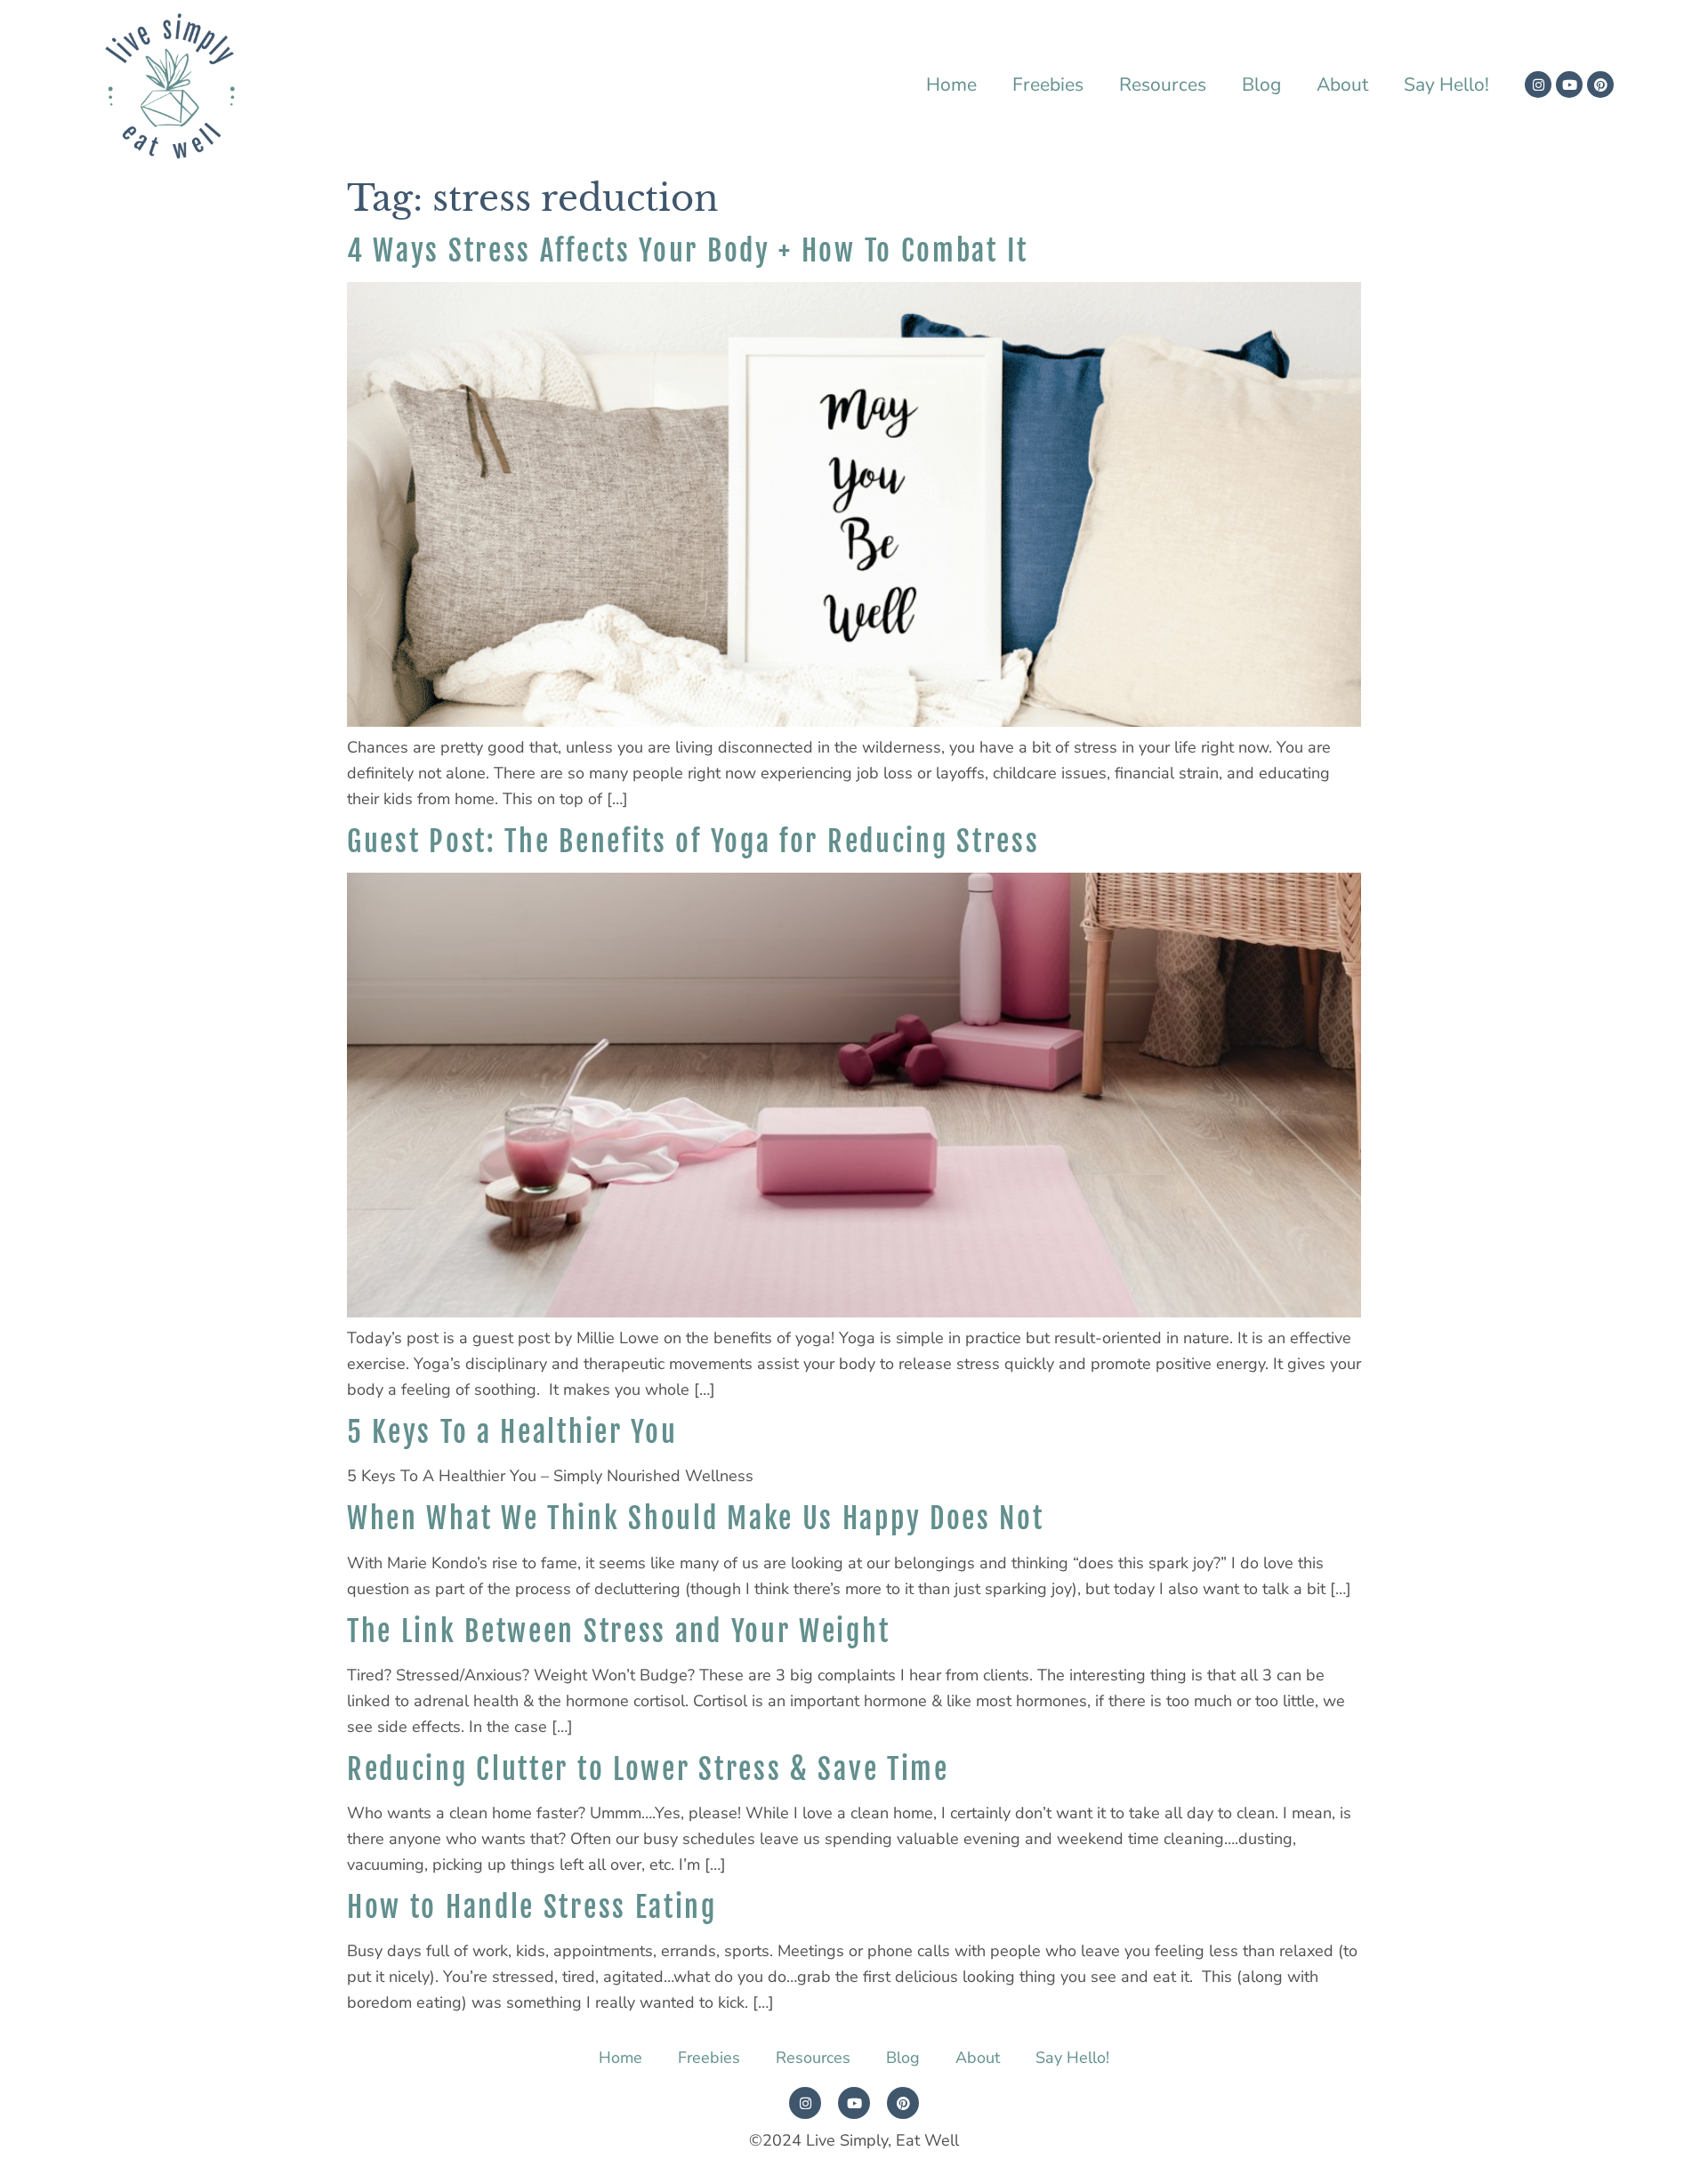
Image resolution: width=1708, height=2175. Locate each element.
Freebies (1048, 85)
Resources (1163, 85)
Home (951, 85)
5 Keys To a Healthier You (512, 1432)
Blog (1261, 85)
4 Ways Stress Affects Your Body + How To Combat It (688, 251)
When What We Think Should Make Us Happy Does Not (696, 1518)
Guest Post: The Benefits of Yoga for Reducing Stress (693, 842)
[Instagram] (1538, 85)
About (1342, 85)
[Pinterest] (1600, 85)
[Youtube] (1569, 85)
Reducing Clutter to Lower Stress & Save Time (648, 1769)
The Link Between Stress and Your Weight (618, 1631)
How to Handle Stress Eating (532, 1907)
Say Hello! (1446, 85)
